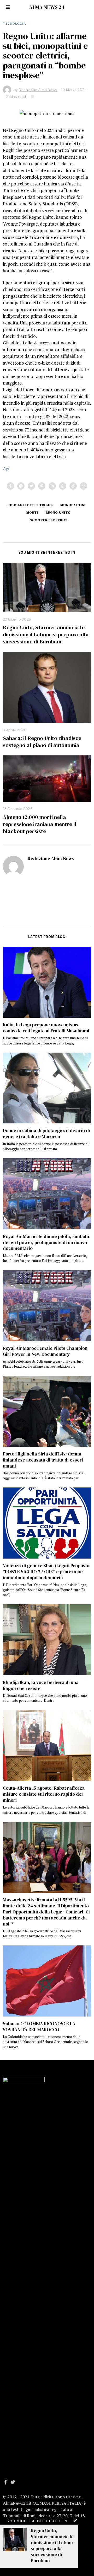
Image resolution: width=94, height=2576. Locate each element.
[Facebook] (10, 486)
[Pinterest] (42, 486)
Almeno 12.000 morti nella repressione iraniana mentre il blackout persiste (40, 824)
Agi (6, 468)
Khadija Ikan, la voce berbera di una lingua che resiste (41, 1685)
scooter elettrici (49, 520)
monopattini (73, 505)
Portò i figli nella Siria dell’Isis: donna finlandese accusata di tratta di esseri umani (43, 1460)
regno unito (58, 512)
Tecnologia (14, 24)
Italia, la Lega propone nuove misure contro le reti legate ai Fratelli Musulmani (46, 1028)
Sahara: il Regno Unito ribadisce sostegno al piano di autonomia (42, 742)
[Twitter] (31, 486)
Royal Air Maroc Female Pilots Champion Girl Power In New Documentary (45, 1351)
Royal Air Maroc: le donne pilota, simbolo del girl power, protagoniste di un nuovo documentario (46, 1242)
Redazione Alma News (51, 859)
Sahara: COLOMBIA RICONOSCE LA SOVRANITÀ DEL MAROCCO (39, 2027)
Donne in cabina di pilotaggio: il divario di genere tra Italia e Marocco (46, 1134)
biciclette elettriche (30, 505)
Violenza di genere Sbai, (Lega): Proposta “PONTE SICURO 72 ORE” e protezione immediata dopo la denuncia (46, 1572)
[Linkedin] (52, 486)
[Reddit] (73, 486)
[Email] (84, 486)
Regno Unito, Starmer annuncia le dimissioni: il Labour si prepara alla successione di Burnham (46, 634)
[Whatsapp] (63, 486)
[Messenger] (21, 486)
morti (32, 512)
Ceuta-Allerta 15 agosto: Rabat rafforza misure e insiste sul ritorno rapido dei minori (44, 1794)
